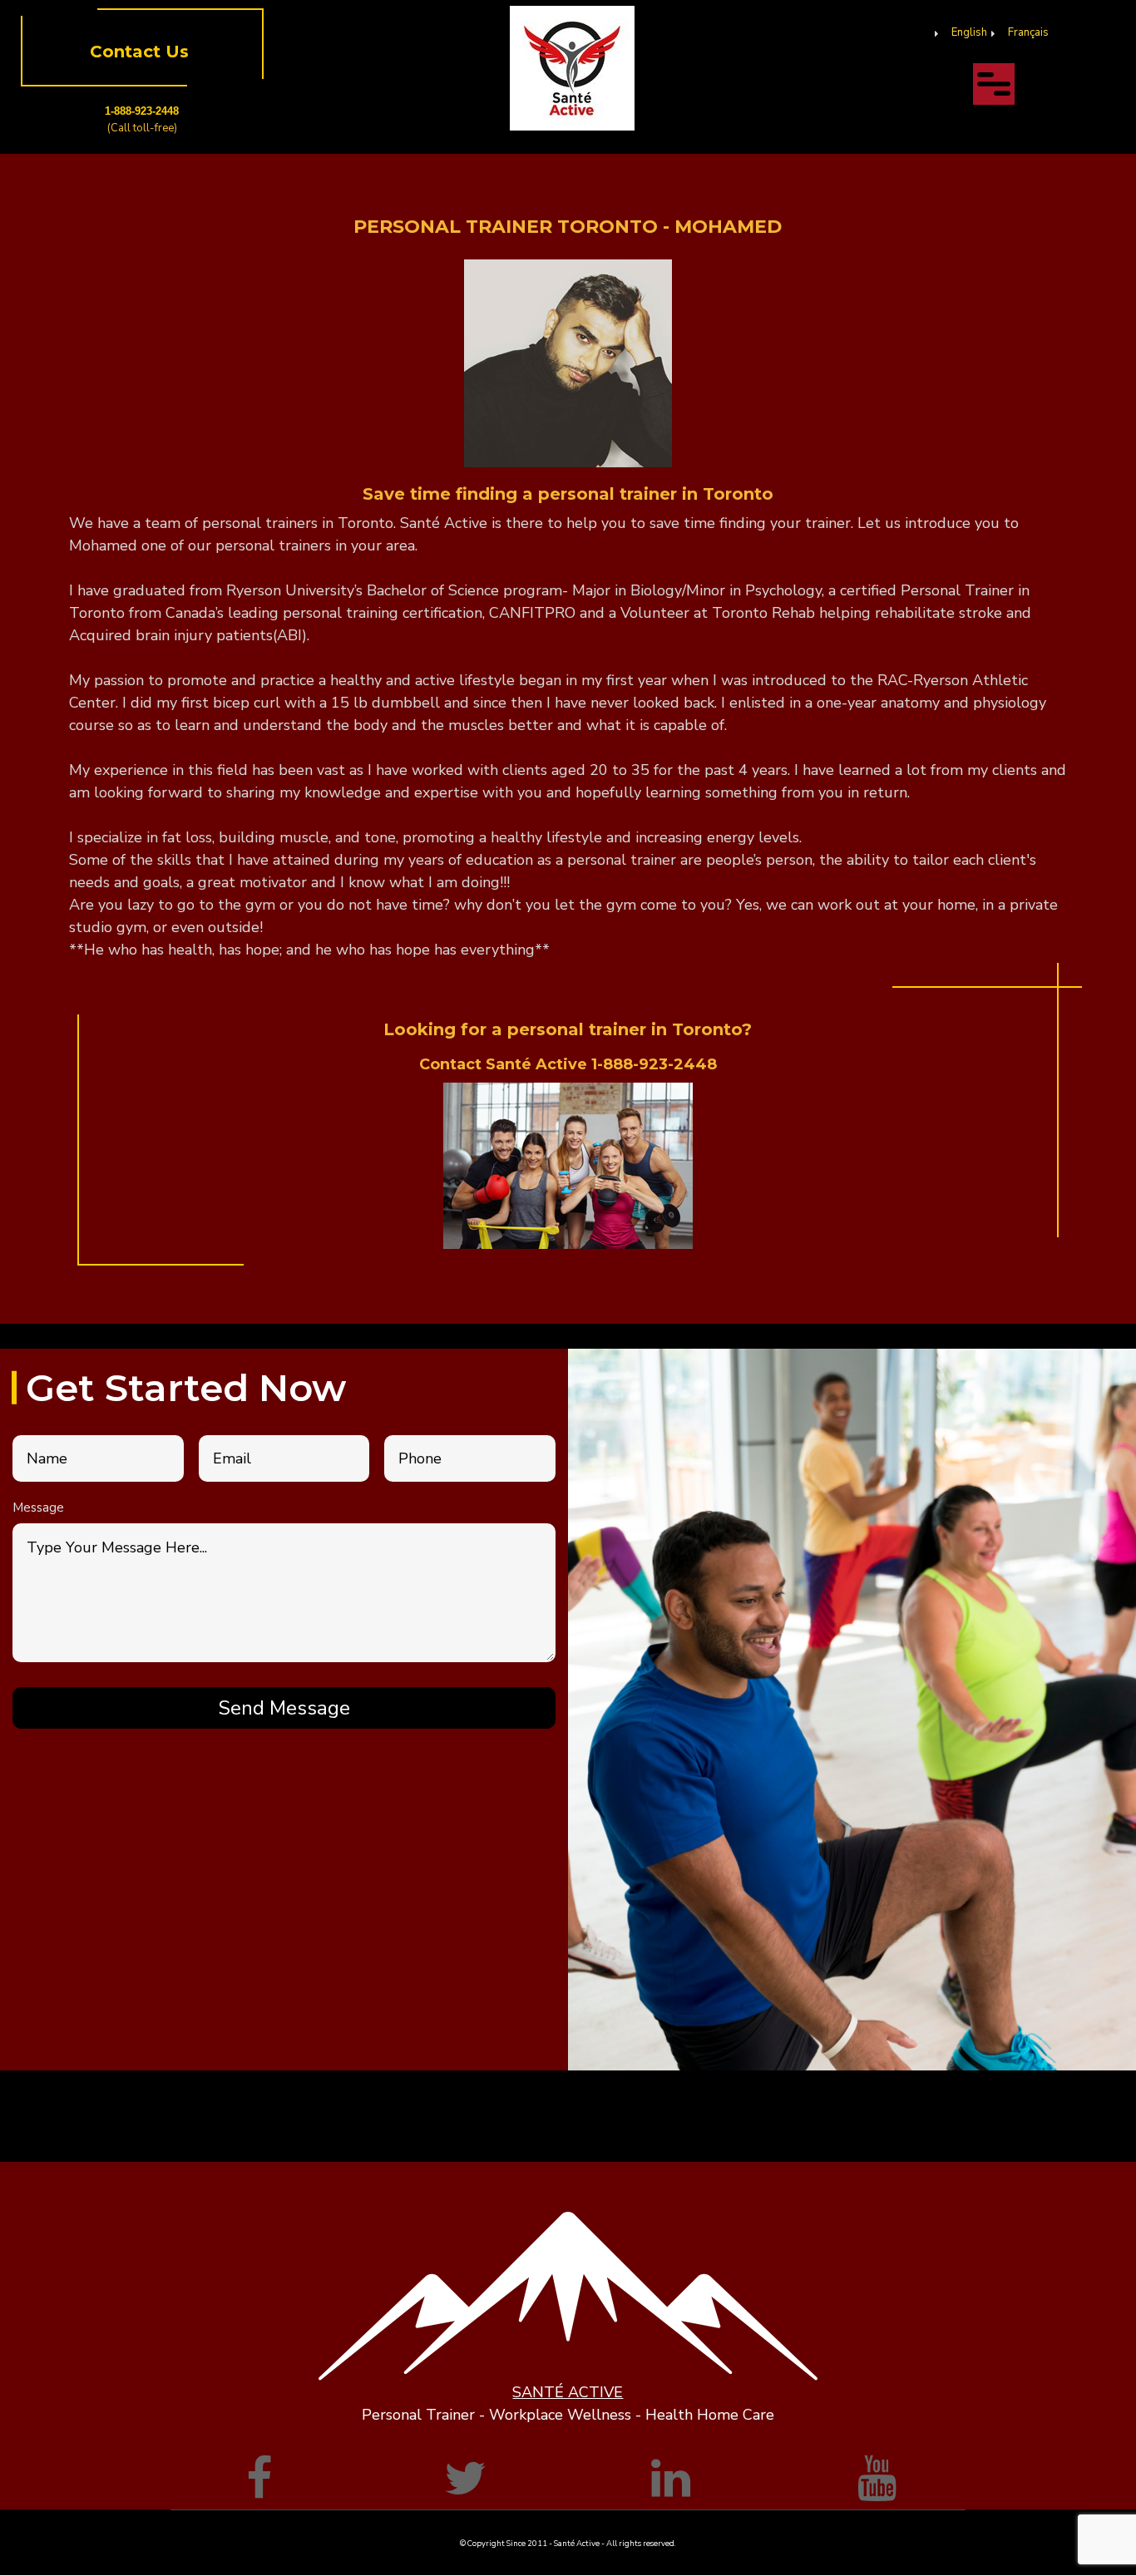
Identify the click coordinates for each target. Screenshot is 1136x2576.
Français (1028, 32)
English (969, 32)
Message (38, 1508)
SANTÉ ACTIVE (568, 2392)
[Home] (572, 67)
